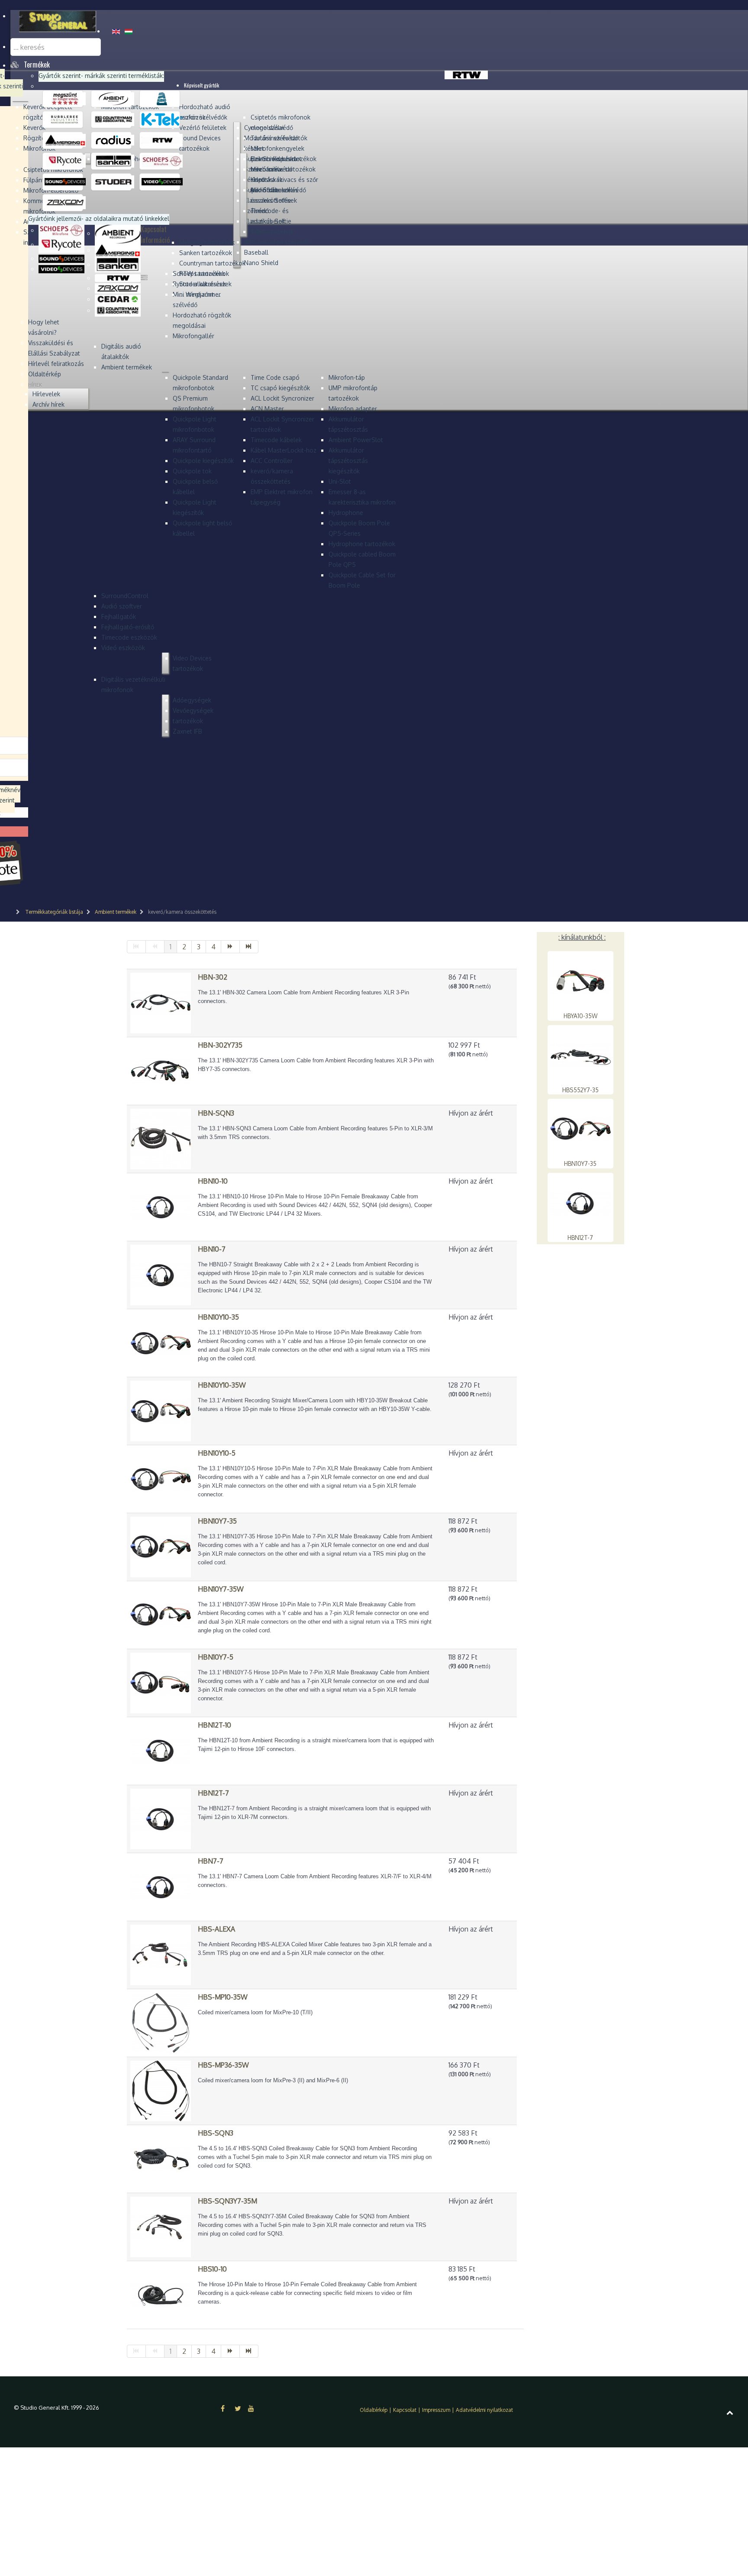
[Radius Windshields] (114, 140)
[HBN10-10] (161, 1206)
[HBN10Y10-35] (161, 1342)
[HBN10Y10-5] (161, 1478)
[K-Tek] (162, 119)
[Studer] (114, 181)
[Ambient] (114, 98)
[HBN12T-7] (161, 1818)
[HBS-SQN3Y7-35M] (161, 2226)
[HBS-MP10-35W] (161, 2022)
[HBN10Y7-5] (161, 1682)
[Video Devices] (162, 181)
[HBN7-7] (161, 1886)
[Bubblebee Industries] (65, 119)
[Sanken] (114, 161)
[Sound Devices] (65, 181)
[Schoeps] (162, 161)
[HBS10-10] (161, 2294)
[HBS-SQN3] (161, 2158)
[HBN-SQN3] (161, 1138)
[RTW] (162, 140)
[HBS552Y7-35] (580, 1055)
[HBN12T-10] (161, 1750)
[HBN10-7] (161, 1274)
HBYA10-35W (580, 1016)
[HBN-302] (161, 1002)
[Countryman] (114, 119)
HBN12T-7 (580, 1238)
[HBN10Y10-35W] (161, 1410)
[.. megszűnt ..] (65, 98)
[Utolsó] (249, 947)
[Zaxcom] (65, 202)
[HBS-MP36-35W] (161, 2090)
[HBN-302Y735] (161, 1070)
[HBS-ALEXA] (161, 1954)
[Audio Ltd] (162, 98)
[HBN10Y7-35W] (161, 1614)
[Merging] (65, 140)
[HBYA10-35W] (580, 981)
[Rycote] (65, 161)
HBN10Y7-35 (580, 1163)
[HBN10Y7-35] (161, 1546)
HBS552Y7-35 (580, 1090)
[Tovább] (231, 947)
